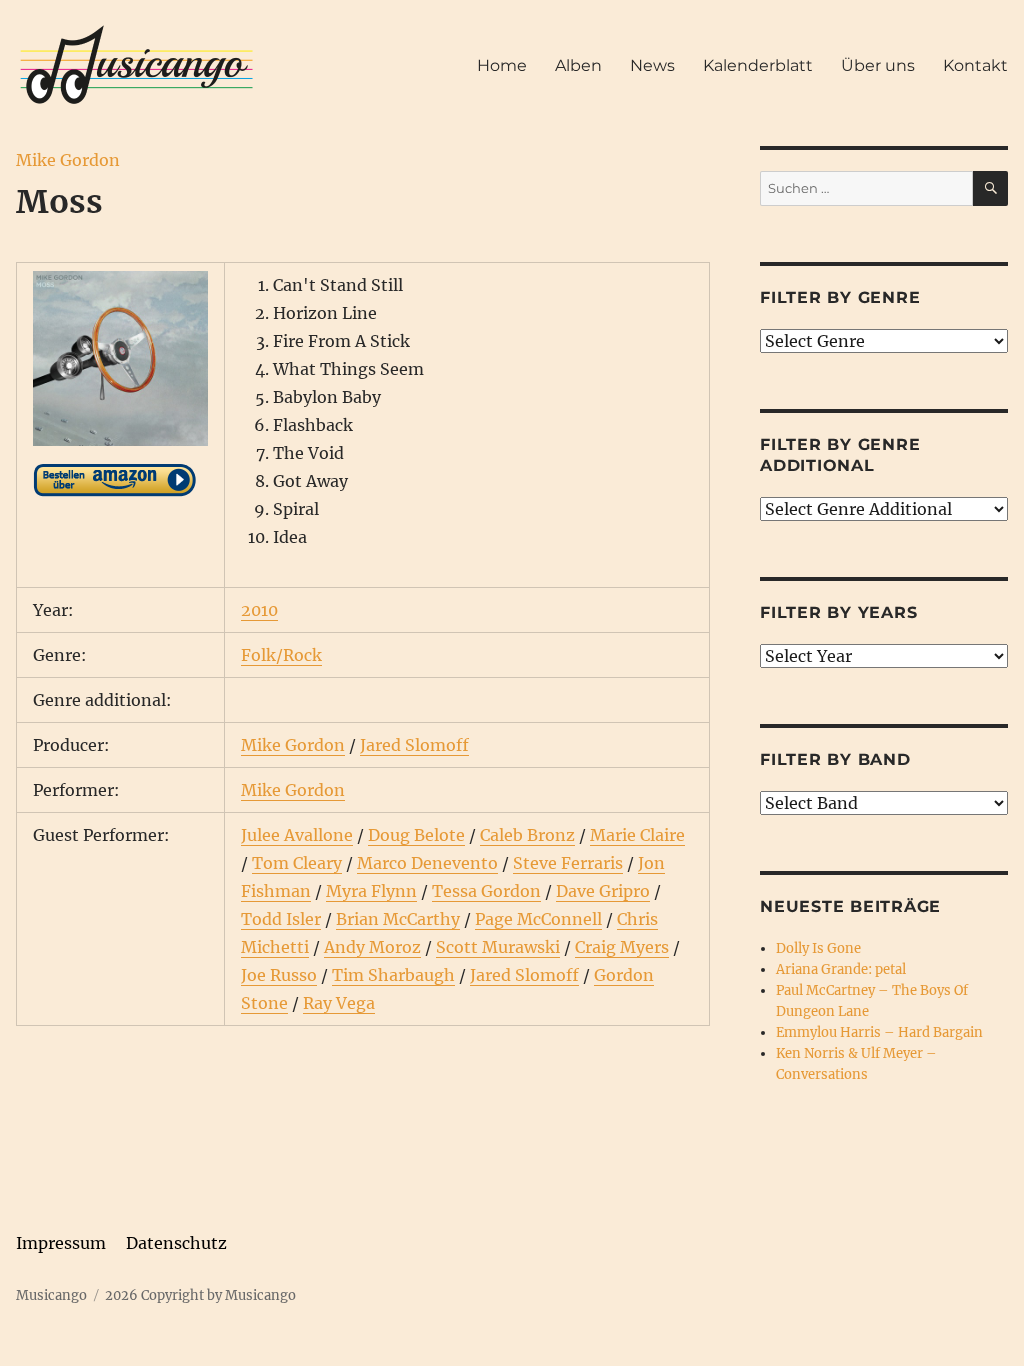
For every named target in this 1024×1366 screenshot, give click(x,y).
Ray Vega (339, 1003)
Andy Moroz (372, 947)
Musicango (51, 1295)
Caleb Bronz (527, 835)
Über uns (878, 65)
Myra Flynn (371, 891)
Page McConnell (538, 919)
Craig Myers (622, 947)
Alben (578, 65)
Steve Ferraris (568, 863)
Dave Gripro (603, 891)
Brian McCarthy (398, 919)
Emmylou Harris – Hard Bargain (879, 1032)
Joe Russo (279, 975)
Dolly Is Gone (818, 948)
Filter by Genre (840, 297)
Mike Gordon (68, 160)
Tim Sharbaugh (393, 975)
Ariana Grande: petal (841, 969)
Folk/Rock (281, 655)
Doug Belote (416, 835)
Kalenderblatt (758, 65)
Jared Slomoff (414, 745)
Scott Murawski (498, 947)
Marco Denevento (427, 863)
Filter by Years (838, 612)
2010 (259, 610)
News (652, 65)
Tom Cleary (297, 863)
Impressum (61, 1243)
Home (502, 65)
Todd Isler (281, 919)
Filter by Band (835, 759)
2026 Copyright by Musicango (200, 1295)
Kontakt (975, 65)
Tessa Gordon (486, 891)
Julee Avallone (297, 835)
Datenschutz (176, 1243)
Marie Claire (637, 835)
